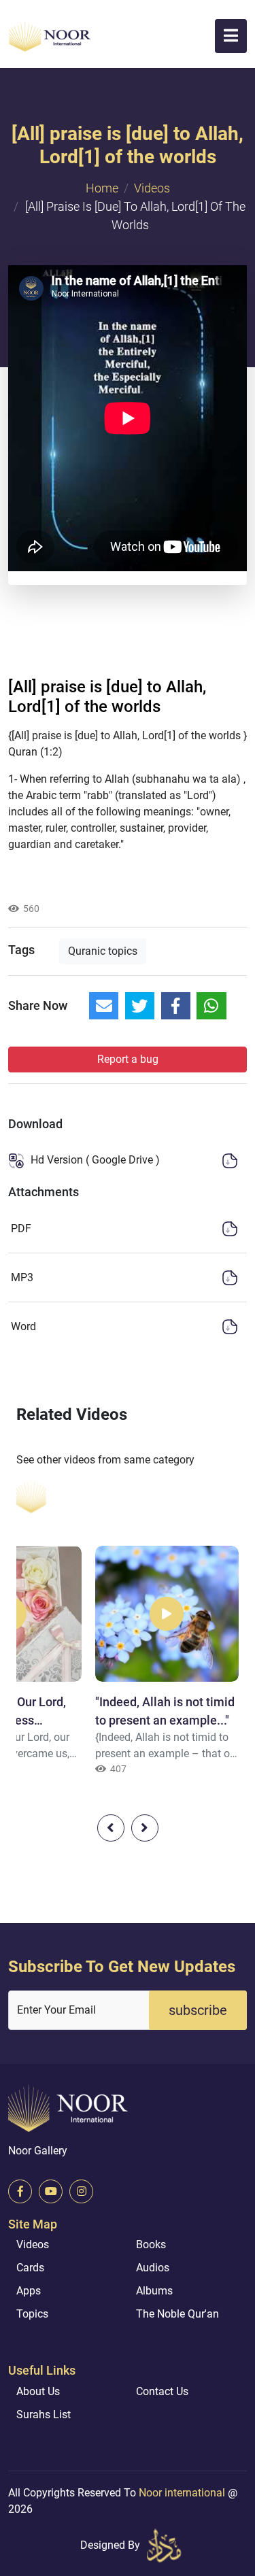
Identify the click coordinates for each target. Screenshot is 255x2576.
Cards (30, 2268)
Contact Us (162, 2391)
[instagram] (81, 2191)
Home (102, 188)
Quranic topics (103, 951)
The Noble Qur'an (177, 2314)
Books (151, 2244)
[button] (231, 36)
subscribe (198, 2010)
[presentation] (111, 1828)
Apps (29, 2291)
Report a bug (128, 1059)
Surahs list (44, 2414)
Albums (154, 2291)
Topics (32, 2314)
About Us (38, 2391)
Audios (153, 2268)
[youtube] (51, 2191)
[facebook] (20, 2191)
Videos (152, 188)
